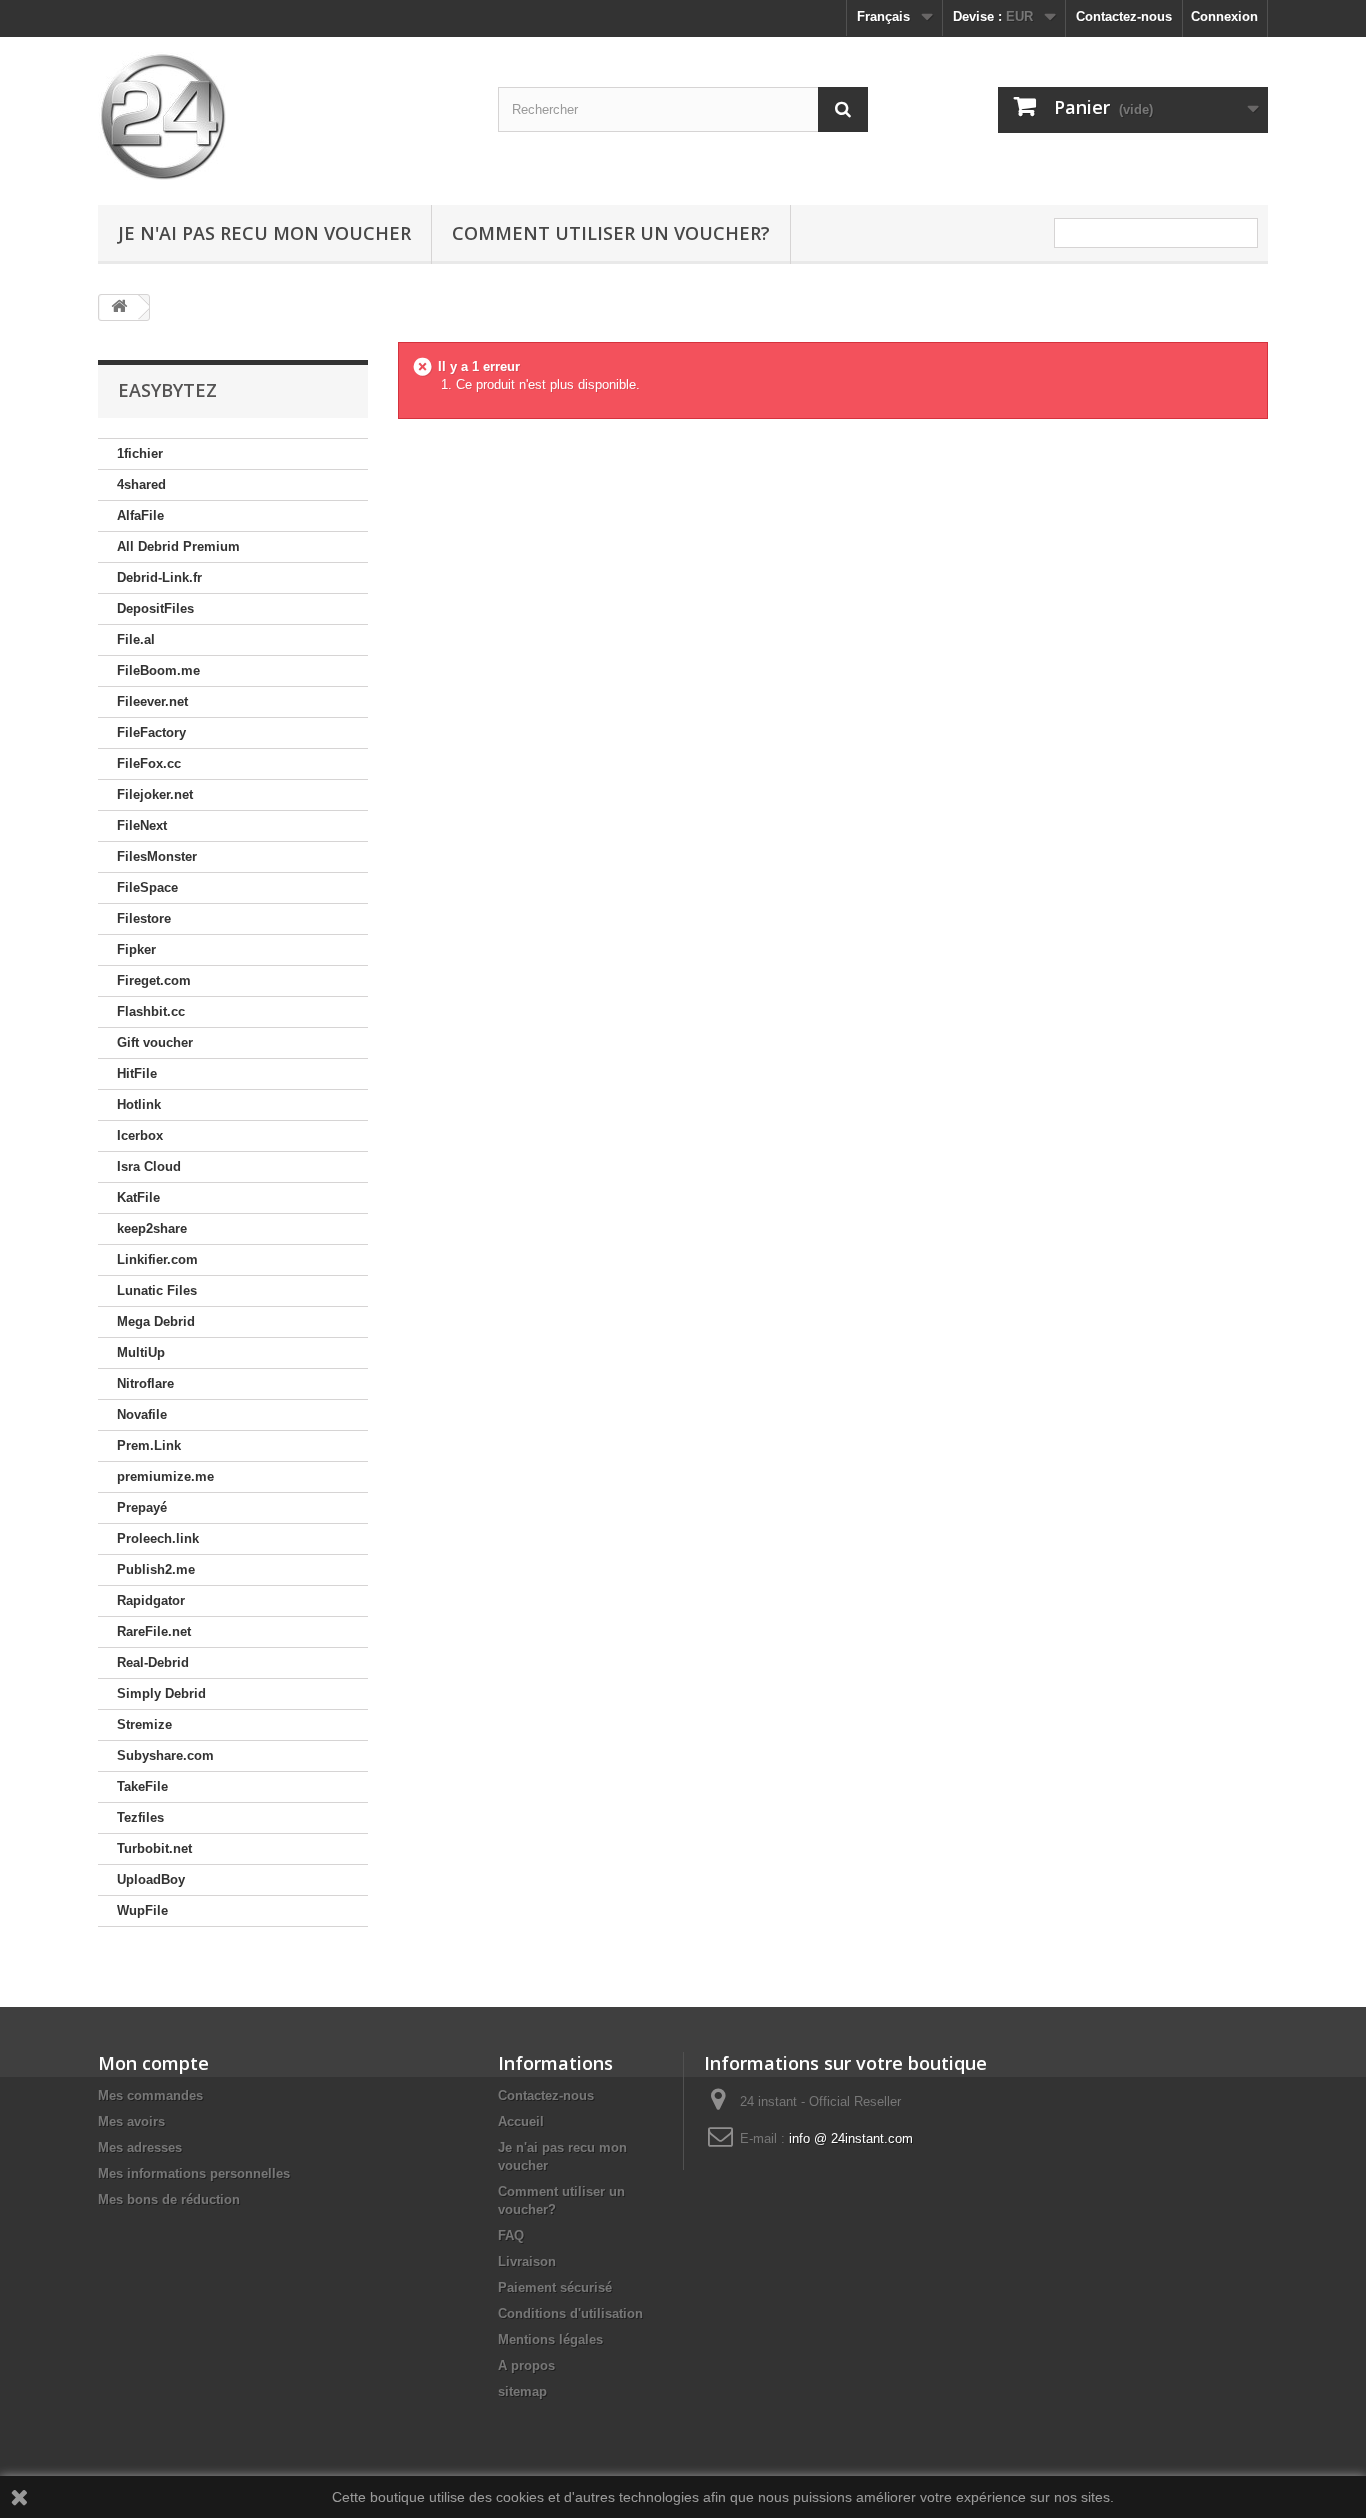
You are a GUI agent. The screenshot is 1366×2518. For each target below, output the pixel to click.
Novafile (142, 1414)
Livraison (527, 2261)
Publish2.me (156, 1569)
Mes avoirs (131, 2121)
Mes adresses (140, 2147)
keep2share (152, 1228)
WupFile (142, 1910)
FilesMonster (157, 856)
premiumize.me (165, 1476)
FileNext (142, 825)
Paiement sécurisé (555, 2287)
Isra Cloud (149, 1166)
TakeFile (142, 1786)
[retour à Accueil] (119, 307)
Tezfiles (140, 1817)
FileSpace (147, 887)
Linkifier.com (157, 1259)
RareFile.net (154, 1631)
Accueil (521, 2121)
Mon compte (153, 2063)
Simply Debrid (161, 1693)
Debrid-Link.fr (159, 577)
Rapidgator (151, 1600)
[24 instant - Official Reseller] (283, 116)
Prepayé (142, 1507)
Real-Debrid (153, 1662)
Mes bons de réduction (169, 2199)
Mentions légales (550, 2339)
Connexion (1224, 16)
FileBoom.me (158, 670)
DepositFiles (155, 608)
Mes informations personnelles (194, 2173)
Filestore (144, 918)
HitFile (137, 1073)
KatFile (138, 1197)
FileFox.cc (149, 763)
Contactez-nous (1124, 16)
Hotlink (139, 1104)
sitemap (522, 2391)
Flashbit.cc (151, 1011)
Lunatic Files (157, 1290)
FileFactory (151, 732)
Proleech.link (158, 1538)
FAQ (511, 2235)
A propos (526, 2365)
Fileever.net (152, 701)
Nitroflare (145, 1383)
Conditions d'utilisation (570, 2313)
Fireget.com (154, 980)
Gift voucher (155, 1042)
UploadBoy (151, 1879)
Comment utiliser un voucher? (611, 233)
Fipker (136, 949)
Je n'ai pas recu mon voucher (264, 233)
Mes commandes (150, 2095)
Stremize (144, 1724)
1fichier (140, 453)
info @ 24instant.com (851, 2138)
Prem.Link (149, 1445)
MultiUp (141, 1352)
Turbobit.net (154, 1848)
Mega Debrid (156, 1321)
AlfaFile (140, 515)
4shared (141, 484)
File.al (136, 639)
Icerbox (140, 1135)
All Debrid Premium (178, 546)
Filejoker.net (155, 794)
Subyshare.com (165, 1755)
